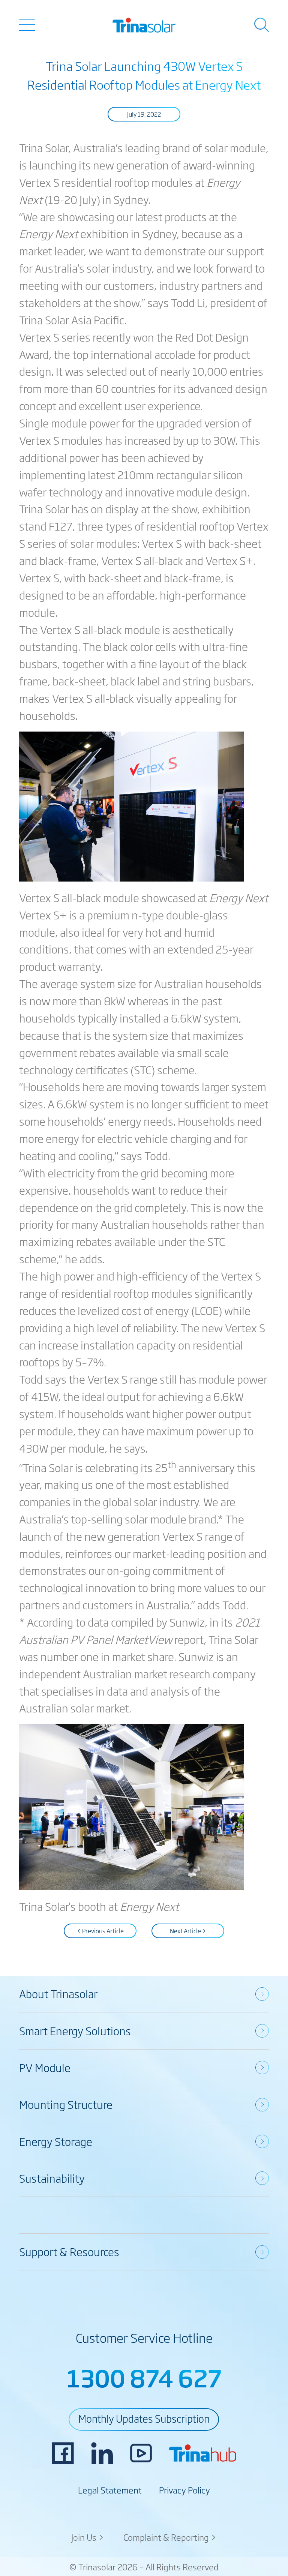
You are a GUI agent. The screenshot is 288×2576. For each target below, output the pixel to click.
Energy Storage (56, 2141)
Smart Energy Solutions (75, 2031)
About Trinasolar (58, 1993)
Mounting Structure (66, 2104)
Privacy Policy (184, 2490)
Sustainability (52, 2178)
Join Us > (88, 2537)
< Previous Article (100, 1931)
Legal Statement (110, 2490)
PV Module (45, 2067)
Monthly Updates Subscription (144, 2418)
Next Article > (188, 1931)
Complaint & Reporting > (170, 2537)
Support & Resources (69, 2251)
